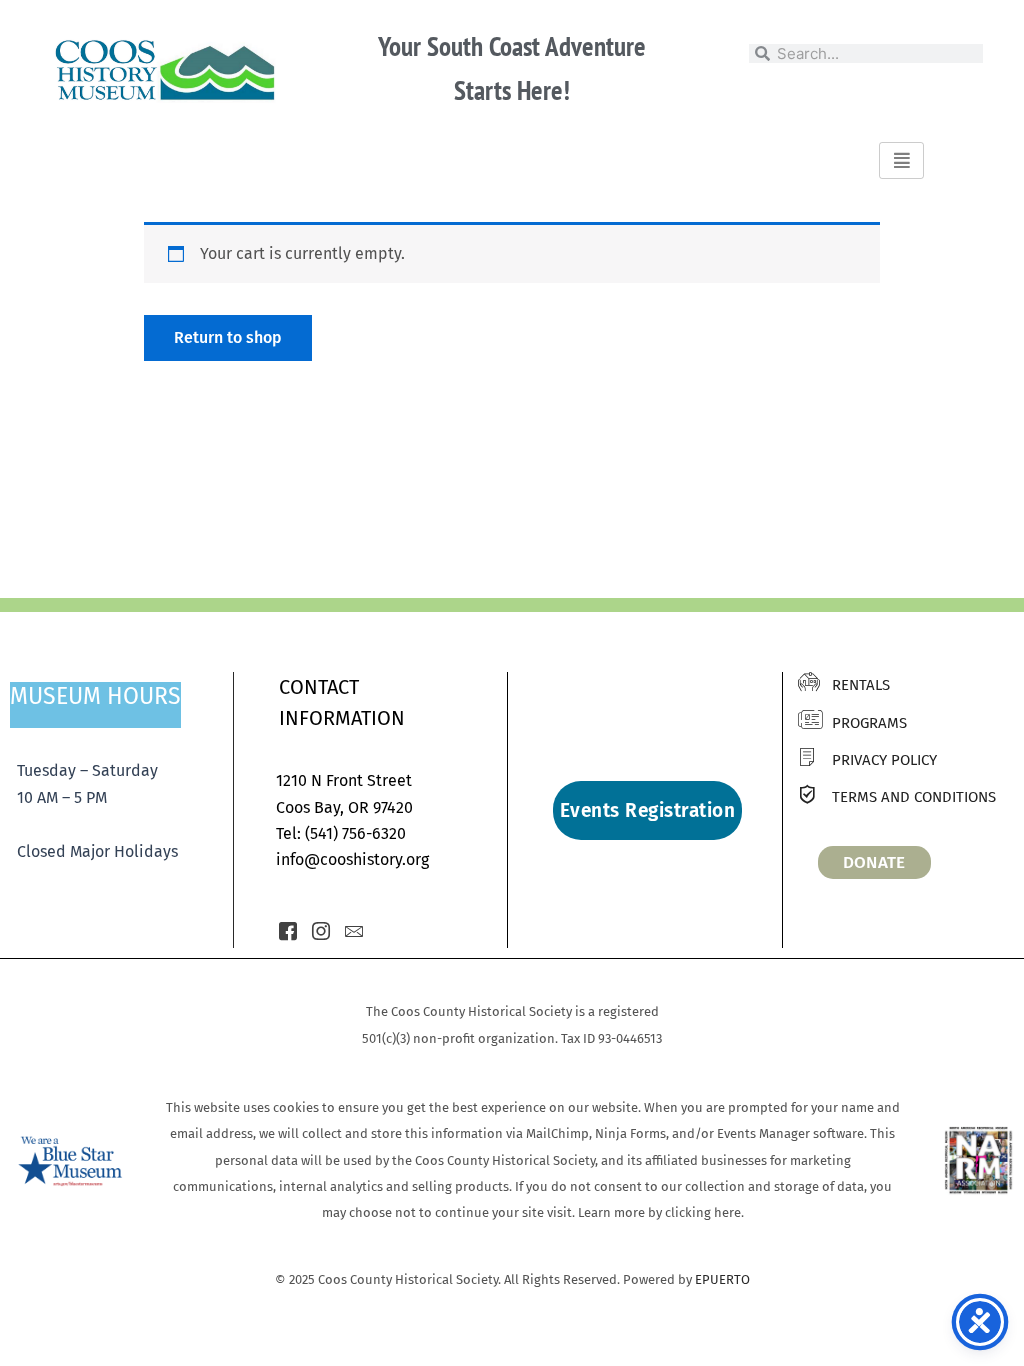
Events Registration (648, 810)
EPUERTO (722, 1279)
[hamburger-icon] (901, 160)
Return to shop (228, 337)
